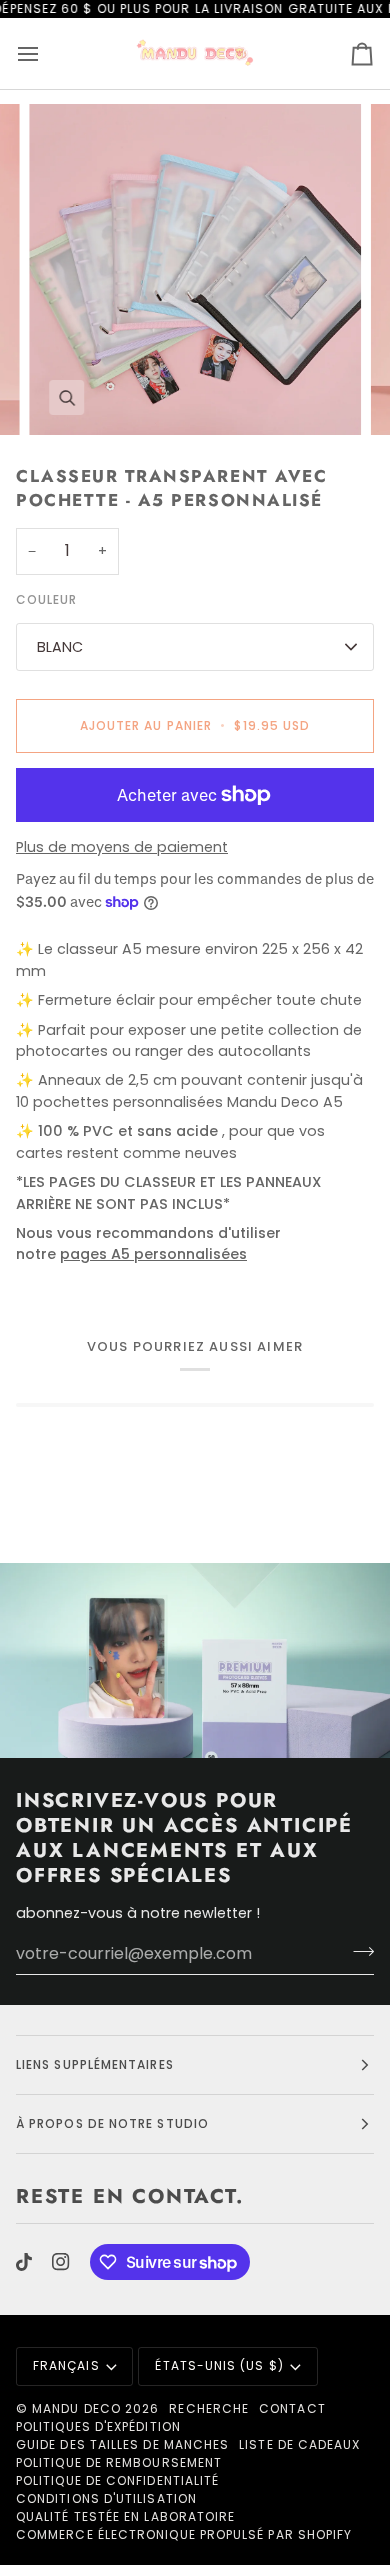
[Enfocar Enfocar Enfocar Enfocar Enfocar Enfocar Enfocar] (195, 270)
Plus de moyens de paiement (122, 847)
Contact (292, 2408)
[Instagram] (61, 2262)
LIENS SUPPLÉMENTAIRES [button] (95, 2064)
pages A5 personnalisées (153, 1254)
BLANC (60, 647)
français (66, 2365)
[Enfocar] (66, 397)
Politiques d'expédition (98, 2426)
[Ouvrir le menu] (46, 53)
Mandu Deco (76, 2408)
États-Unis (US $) (219, 2365)
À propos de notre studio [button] (112, 2123)
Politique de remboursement (119, 2462)
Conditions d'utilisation (106, 2498)
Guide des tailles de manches (122, 2444)
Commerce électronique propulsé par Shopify (184, 2534)
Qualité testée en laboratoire (125, 2516)
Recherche (209, 2408)
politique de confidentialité (117, 2480)
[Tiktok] (24, 2262)
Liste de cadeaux (299, 2444)
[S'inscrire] (357, 1951)
